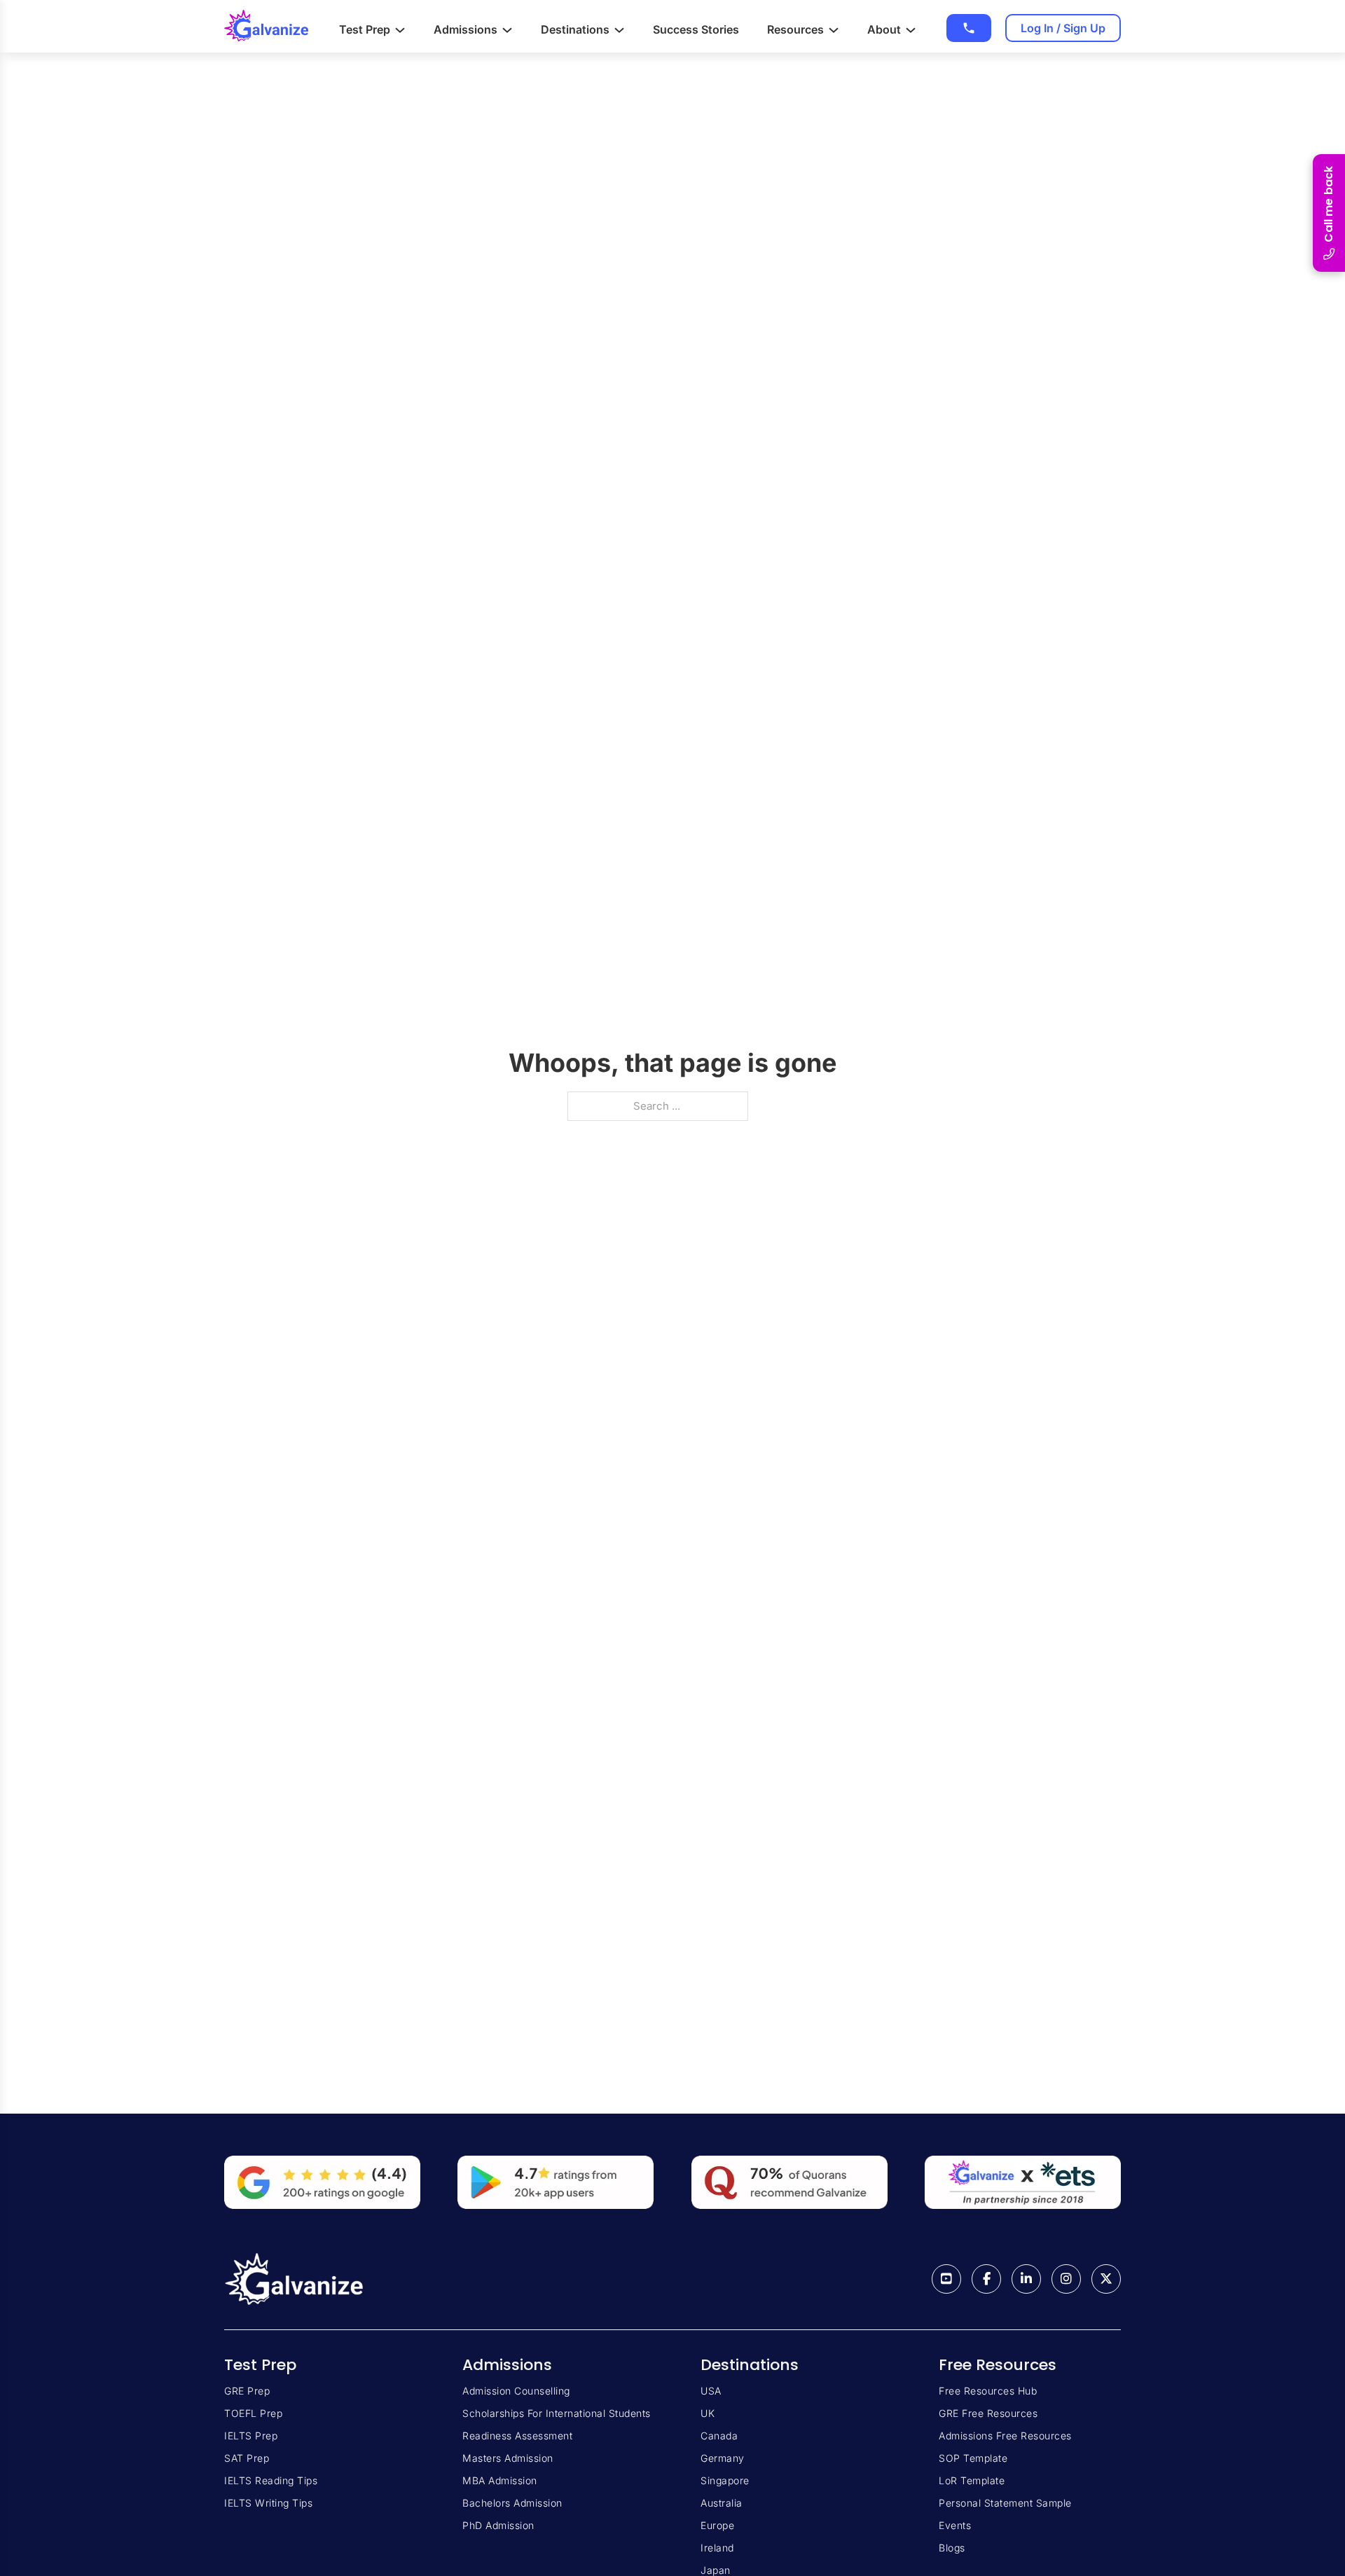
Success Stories (696, 29)
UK (708, 2413)
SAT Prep (247, 2458)
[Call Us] (969, 28)
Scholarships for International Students (557, 2413)
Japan (716, 2570)
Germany (723, 2458)
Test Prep (365, 29)
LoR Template (972, 2480)
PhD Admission (498, 2525)
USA (711, 2391)
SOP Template (973, 2458)
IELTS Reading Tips (271, 2480)
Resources (795, 29)
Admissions (465, 29)
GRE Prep (247, 2391)
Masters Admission (508, 2458)
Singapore (725, 2480)
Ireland (717, 2548)
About (884, 29)
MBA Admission (500, 2480)
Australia (722, 2503)
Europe (717, 2525)
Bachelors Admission (512, 2503)
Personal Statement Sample (1005, 2503)
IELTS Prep (251, 2436)
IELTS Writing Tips (268, 2503)
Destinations (575, 29)
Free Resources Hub (988, 2391)
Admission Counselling (516, 2391)
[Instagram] (1066, 2279)
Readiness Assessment (517, 2436)
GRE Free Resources (988, 2413)
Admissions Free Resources (1005, 2436)
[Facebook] (986, 2279)
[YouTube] (946, 2279)
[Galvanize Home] (266, 26)
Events (955, 2525)
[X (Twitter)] (1106, 2279)
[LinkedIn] (1026, 2279)
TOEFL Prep (253, 2413)
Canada (719, 2436)
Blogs (952, 2548)
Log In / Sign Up (1063, 28)
